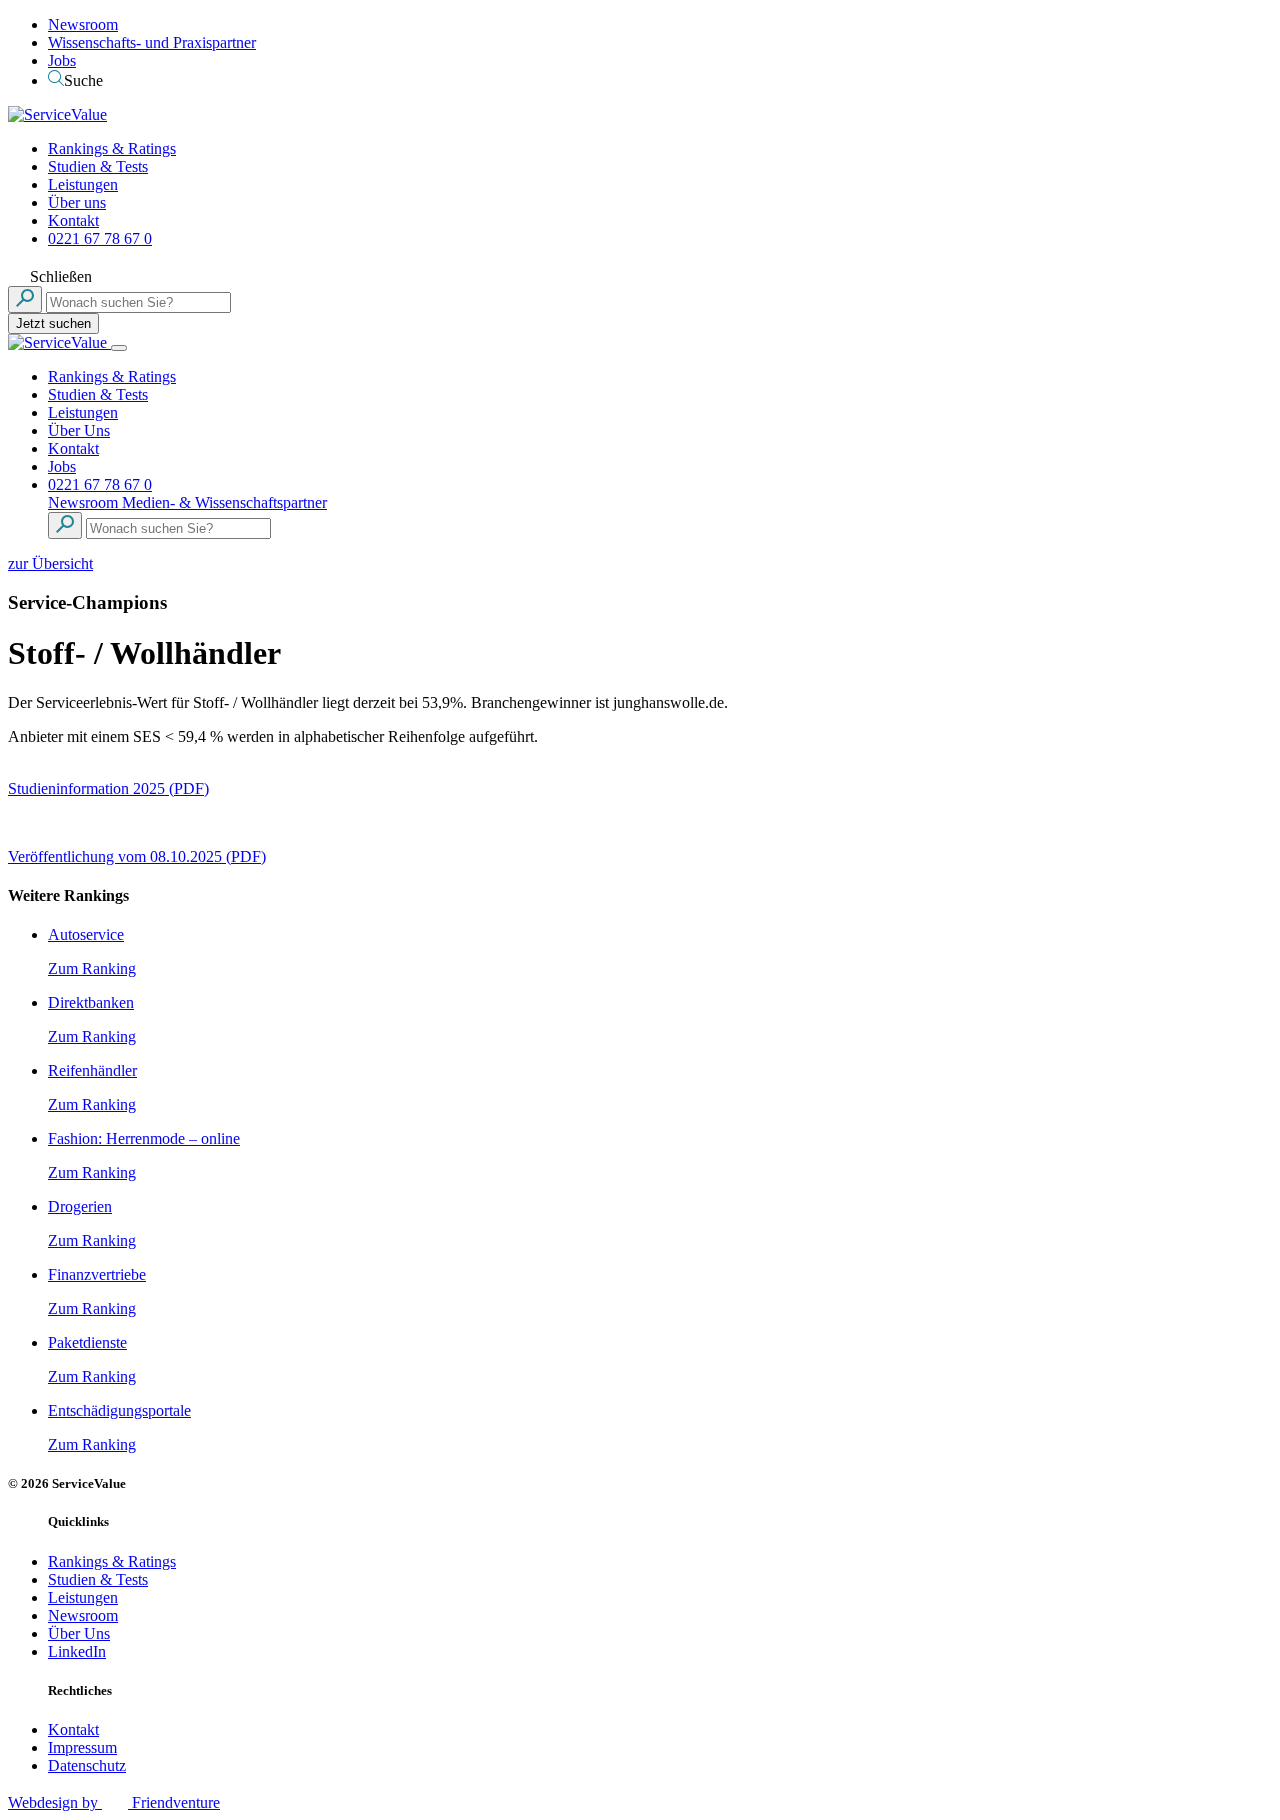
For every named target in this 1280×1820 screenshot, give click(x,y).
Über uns (77, 202)
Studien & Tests (98, 166)
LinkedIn (77, 1651)
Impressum (82, 1747)
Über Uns (79, 430)
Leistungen (83, 184)
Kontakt (73, 220)
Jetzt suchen (53, 323)
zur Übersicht (50, 563)
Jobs (62, 60)
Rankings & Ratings (112, 148)
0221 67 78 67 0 (100, 238)
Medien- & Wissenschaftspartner (224, 502)
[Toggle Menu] (119, 348)
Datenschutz (87, 1765)
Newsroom (83, 24)
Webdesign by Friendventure (114, 1802)
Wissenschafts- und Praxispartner (152, 42)
